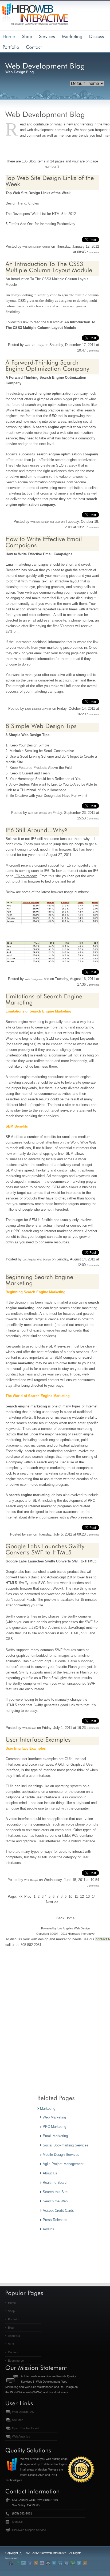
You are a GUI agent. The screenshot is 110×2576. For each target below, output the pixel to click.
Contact (13, 2352)
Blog (11, 2328)
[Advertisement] (55, 2033)
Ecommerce (16, 2361)
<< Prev (25, 1897)
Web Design (29, 1728)
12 (82, 1897)
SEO (11, 2344)
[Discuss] (97, 36)
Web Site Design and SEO (45, 522)
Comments (93, 252)
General (17, 2522)
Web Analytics (21, 2436)
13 (88, 1897)
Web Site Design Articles (36, 247)
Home (12, 2303)
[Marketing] (72, 36)
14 (94, 1897)
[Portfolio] (11, 47)
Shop (11, 2311)
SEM (30, 1535)
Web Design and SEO (37, 979)
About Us (14, 2336)
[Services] (47, 36)
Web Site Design (26, 193)
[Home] (9, 36)
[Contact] (34, 47)
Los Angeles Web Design (37, 1260)
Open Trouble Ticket (25, 2428)
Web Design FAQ (23, 2412)
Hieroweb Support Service (29, 2530)
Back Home (65, 1918)
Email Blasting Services (38, 709)
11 (76, 1897)
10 (70, 1897)
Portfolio (13, 2319)
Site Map (18, 2420)
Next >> (52, 1902)
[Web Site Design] (27, 36)
